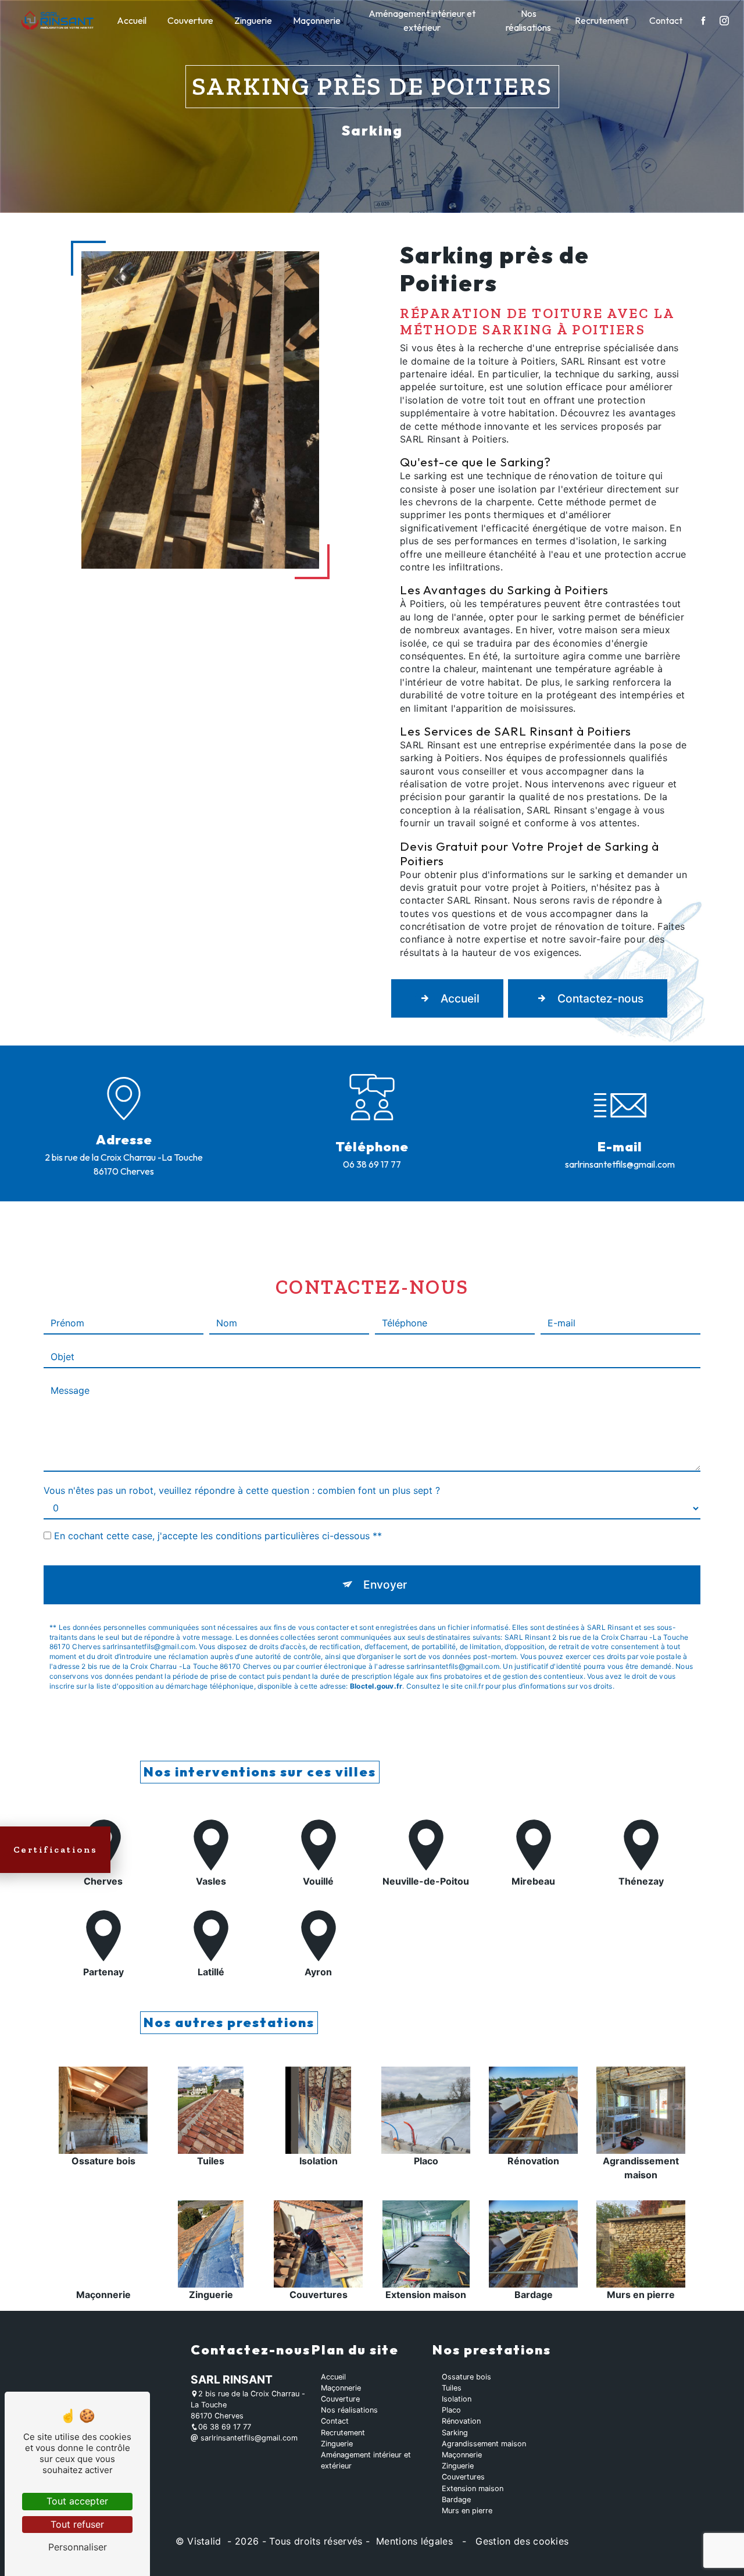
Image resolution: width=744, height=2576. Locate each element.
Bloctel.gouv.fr (376, 1686)
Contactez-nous (600, 998)
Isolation (457, 2399)
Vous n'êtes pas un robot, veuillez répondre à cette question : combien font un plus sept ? (242, 1490)
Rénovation (461, 2421)
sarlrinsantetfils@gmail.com (620, 1164)
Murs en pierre (467, 2511)
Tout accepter (77, 2501)
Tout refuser (77, 2524)
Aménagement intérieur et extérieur (422, 20)
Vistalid (206, 2541)
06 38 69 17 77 (372, 1164)
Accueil (132, 20)
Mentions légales (415, 2541)
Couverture (190, 20)
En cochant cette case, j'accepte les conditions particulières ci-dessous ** (218, 1536)
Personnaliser (78, 2547)
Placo (451, 2410)
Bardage (456, 2500)
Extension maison (473, 2488)
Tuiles (452, 2388)
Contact (666, 20)
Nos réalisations (528, 20)
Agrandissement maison (484, 2444)
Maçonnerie (317, 20)
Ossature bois (466, 2377)
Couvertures (463, 2477)
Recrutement (602, 20)
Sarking (455, 2433)
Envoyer (385, 1585)
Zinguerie (253, 20)
